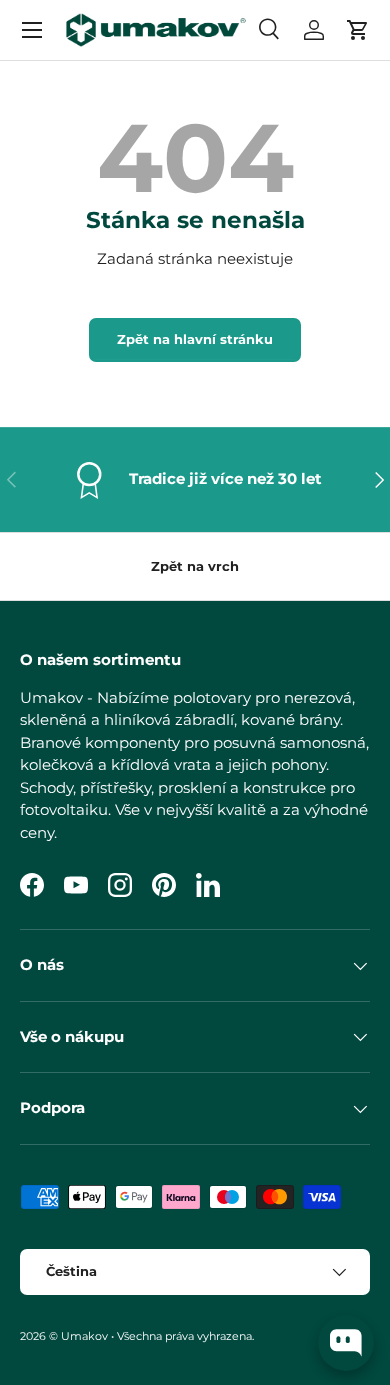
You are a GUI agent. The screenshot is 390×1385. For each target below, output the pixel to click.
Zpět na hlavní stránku (195, 339)
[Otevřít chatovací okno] (346, 1343)
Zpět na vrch (195, 566)
